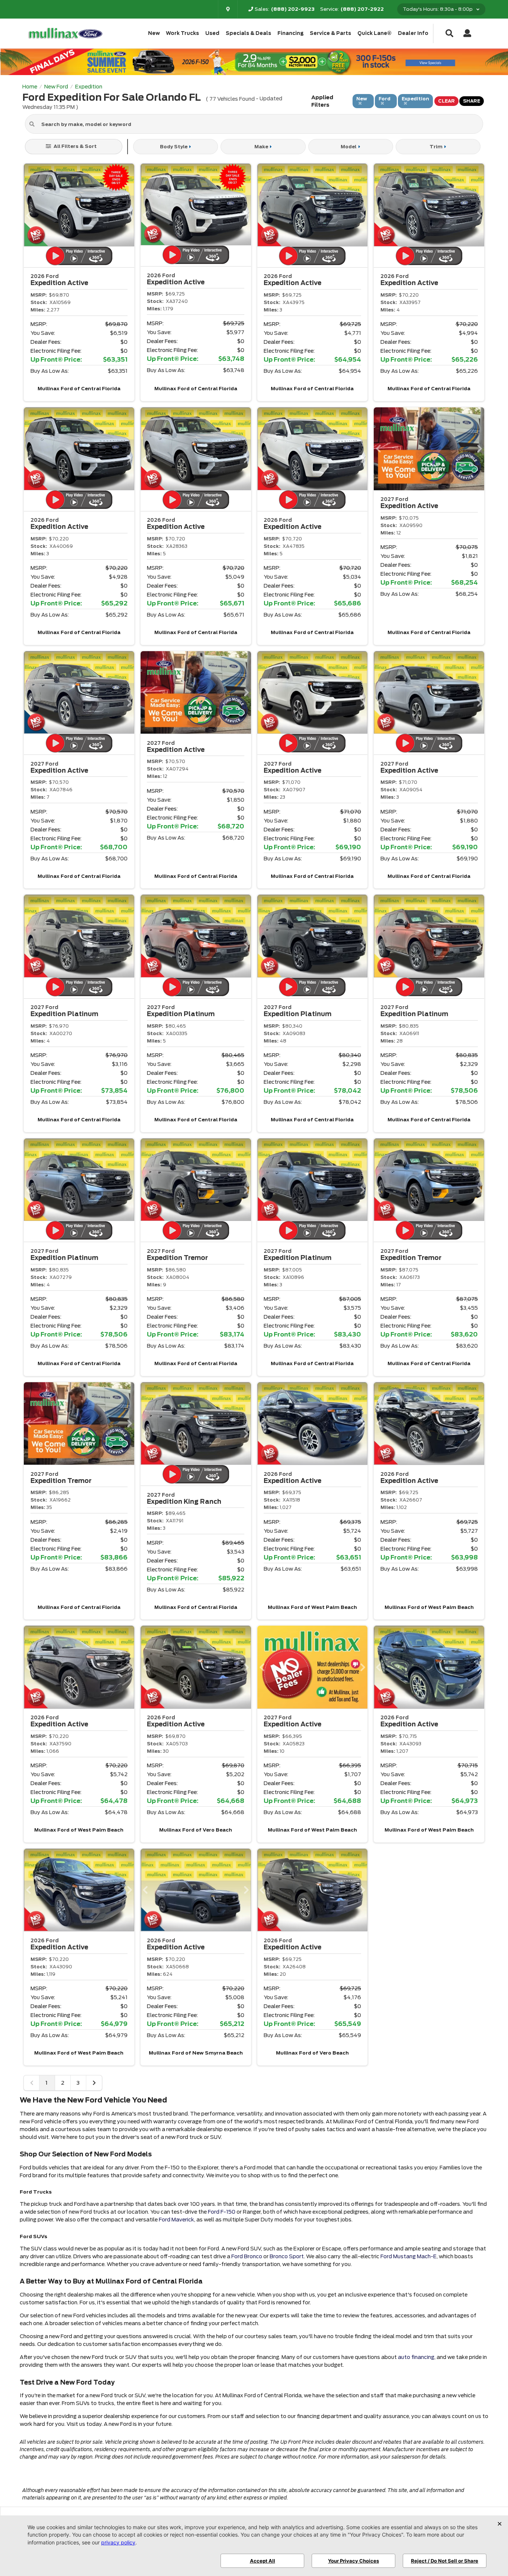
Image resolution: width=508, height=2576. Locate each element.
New (154, 33)
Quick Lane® (374, 33)
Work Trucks (182, 33)
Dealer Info (413, 33)
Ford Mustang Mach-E (409, 2256)
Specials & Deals (248, 33)
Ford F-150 (222, 2212)
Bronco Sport (287, 2256)
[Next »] (94, 2083)
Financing (291, 33)
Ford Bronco (247, 2256)
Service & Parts (330, 33)
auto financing (416, 2357)
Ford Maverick (176, 2220)
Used (212, 33)
